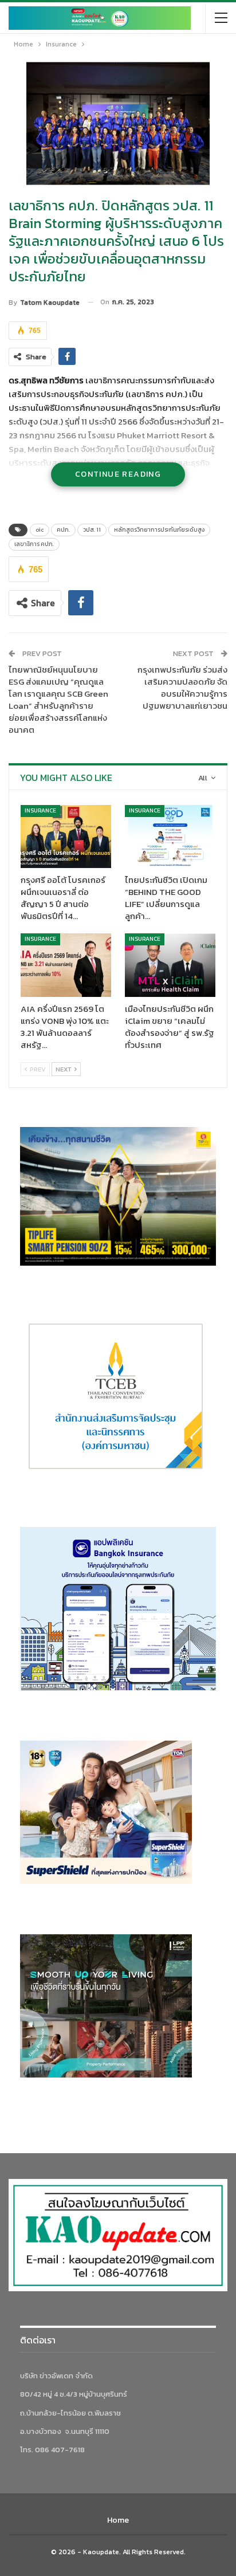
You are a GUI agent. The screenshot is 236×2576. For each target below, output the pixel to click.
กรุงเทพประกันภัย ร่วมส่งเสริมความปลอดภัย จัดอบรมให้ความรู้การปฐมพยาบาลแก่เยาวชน (182, 688)
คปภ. (63, 530)
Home (118, 2520)
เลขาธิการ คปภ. (34, 544)
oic (40, 530)
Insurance (40, 810)
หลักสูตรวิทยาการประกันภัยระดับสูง (159, 530)
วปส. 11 (92, 530)
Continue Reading (118, 474)
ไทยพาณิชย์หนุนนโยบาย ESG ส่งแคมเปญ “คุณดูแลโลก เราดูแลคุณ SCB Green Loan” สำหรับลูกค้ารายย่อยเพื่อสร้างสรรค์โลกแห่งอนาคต (58, 700)
